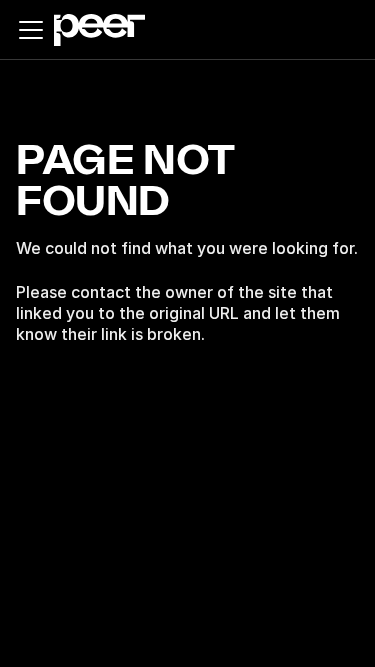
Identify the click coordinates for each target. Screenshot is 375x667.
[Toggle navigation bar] (31, 30)
